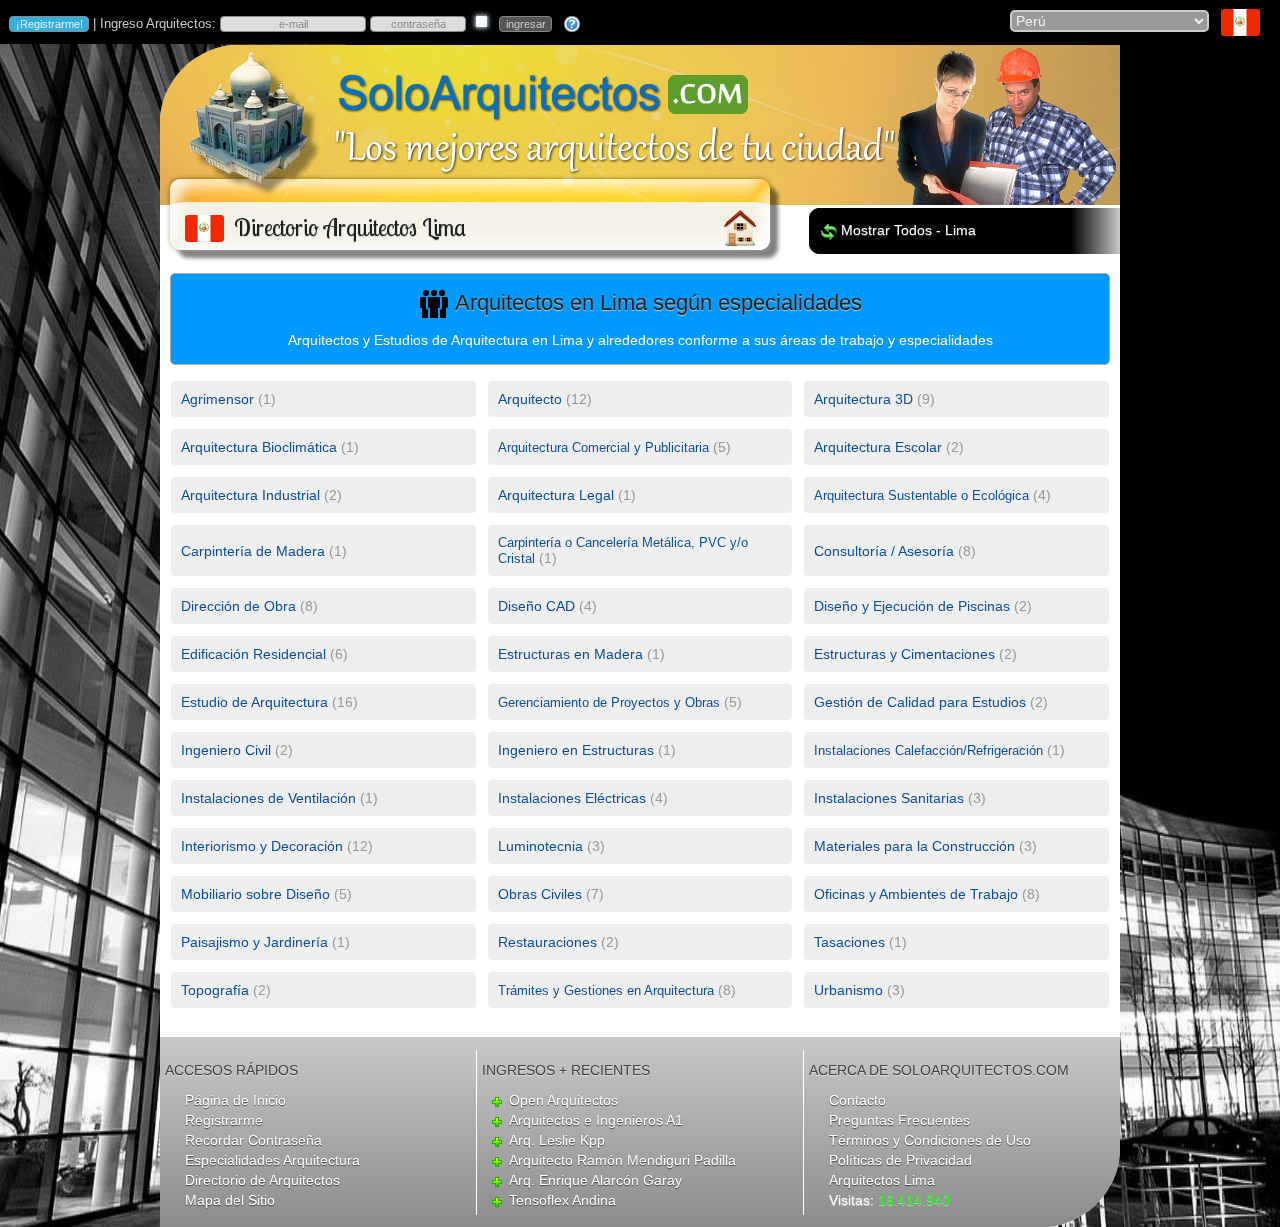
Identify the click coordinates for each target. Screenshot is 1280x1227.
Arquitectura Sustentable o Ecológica (921, 495)
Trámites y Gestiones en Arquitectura (606, 990)
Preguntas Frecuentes (899, 1120)
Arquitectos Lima (882, 1180)
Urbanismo (848, 990)
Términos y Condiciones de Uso (930, 1140)
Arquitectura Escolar (878, 447)
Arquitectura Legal (556, 495)
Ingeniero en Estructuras (576, 750)
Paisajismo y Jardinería (254, 942)
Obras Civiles (540, 894)
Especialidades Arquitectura (272, 1160)
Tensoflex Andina (562, 1200)
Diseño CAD (536, 606)
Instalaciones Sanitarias (889, 798)
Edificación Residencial (253, 654)
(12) (545, 399)
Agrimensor (217, 399)
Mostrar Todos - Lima (908, 230)
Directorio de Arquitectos (262, 1180)
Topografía (215, 990)
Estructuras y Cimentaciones (904, 654)
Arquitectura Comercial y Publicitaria (603, 447)
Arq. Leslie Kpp (557, 1140)
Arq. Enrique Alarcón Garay (595, 1180)
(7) (551, 894)
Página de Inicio (235, 1100)
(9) (874, 399)
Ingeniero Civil (226, 750)
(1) (228, 399)
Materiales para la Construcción (914, 846)
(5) (614, 447)
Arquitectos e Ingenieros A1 (596, 1120)
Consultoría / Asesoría (884, 551)
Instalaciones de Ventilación (268, 798)
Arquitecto (530, 399)
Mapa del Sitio (230, 1200)
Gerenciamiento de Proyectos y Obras (609, 702)
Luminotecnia (540, 846)
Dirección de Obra (238, 606)
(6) (264, 654)
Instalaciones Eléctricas (572, 798)
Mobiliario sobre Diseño (255, 894)
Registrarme (224, 1120)
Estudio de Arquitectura (254, 702)
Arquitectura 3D (863, 399)
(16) (269, 702)
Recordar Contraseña (253, 1140)
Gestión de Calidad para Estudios (920, 702)
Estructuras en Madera (570, 654)
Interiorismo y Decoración (262, 846)
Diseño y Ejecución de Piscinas (912, 606)
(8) (895, 551)
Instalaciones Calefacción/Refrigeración (928, 750)
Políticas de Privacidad (900, 1160)
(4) (932, 495)
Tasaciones (849, 942)
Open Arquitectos (563, 1100)
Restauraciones (547, 942)
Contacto (857, 1100)
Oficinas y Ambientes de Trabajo (916, 894)
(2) (889, 447)
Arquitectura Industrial (250, 495)
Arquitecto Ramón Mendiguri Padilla (622, 1160)
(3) (900, 798)
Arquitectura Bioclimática (259, 447)
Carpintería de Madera (253, 551)
